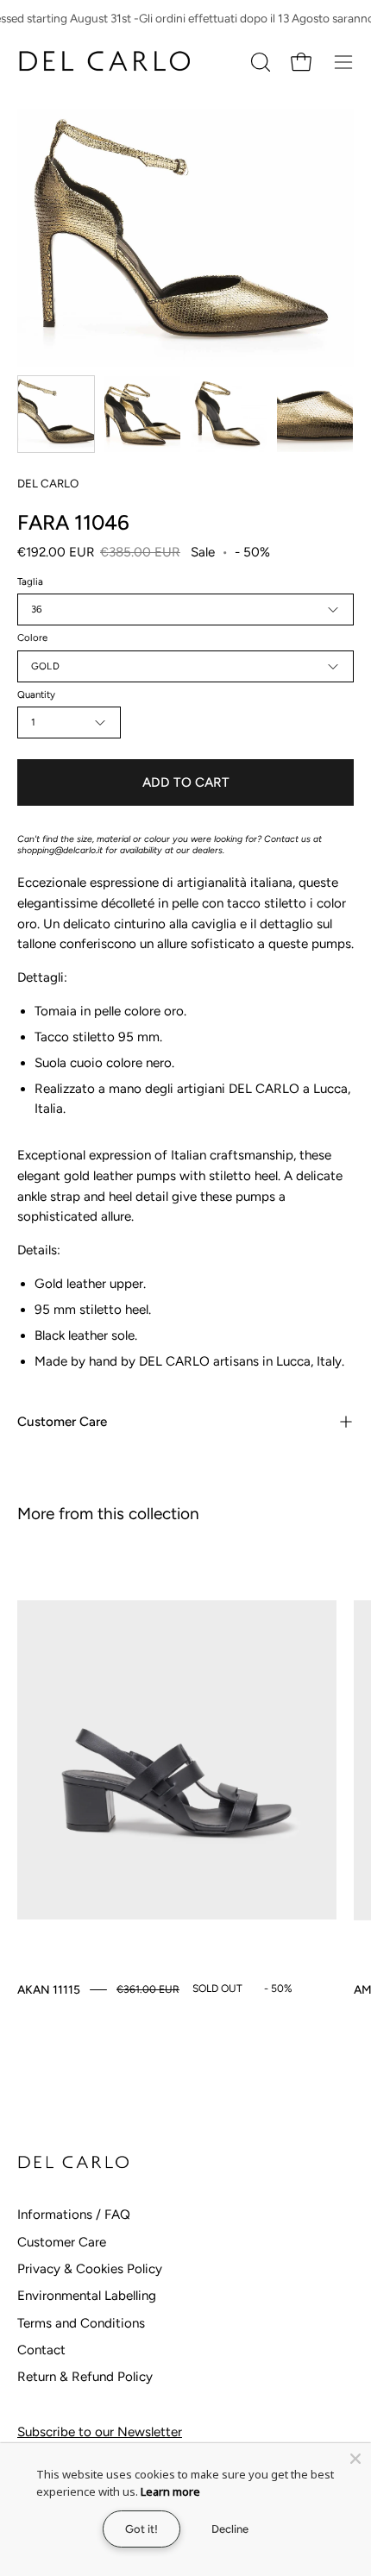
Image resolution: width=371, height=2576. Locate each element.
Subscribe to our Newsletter (100, 2432)
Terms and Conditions (81, 2323)
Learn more (170, 2491)
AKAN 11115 (49, 1989)
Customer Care (62, 1422)
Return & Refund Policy (85, 2377)
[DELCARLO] (104, 62)
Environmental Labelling (87, 2296)
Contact (41, 2350)
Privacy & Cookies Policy (90, 2269)
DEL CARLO (48, 483)
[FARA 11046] (56, 414)
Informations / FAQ (74, 2215)
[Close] (355, 2459)
